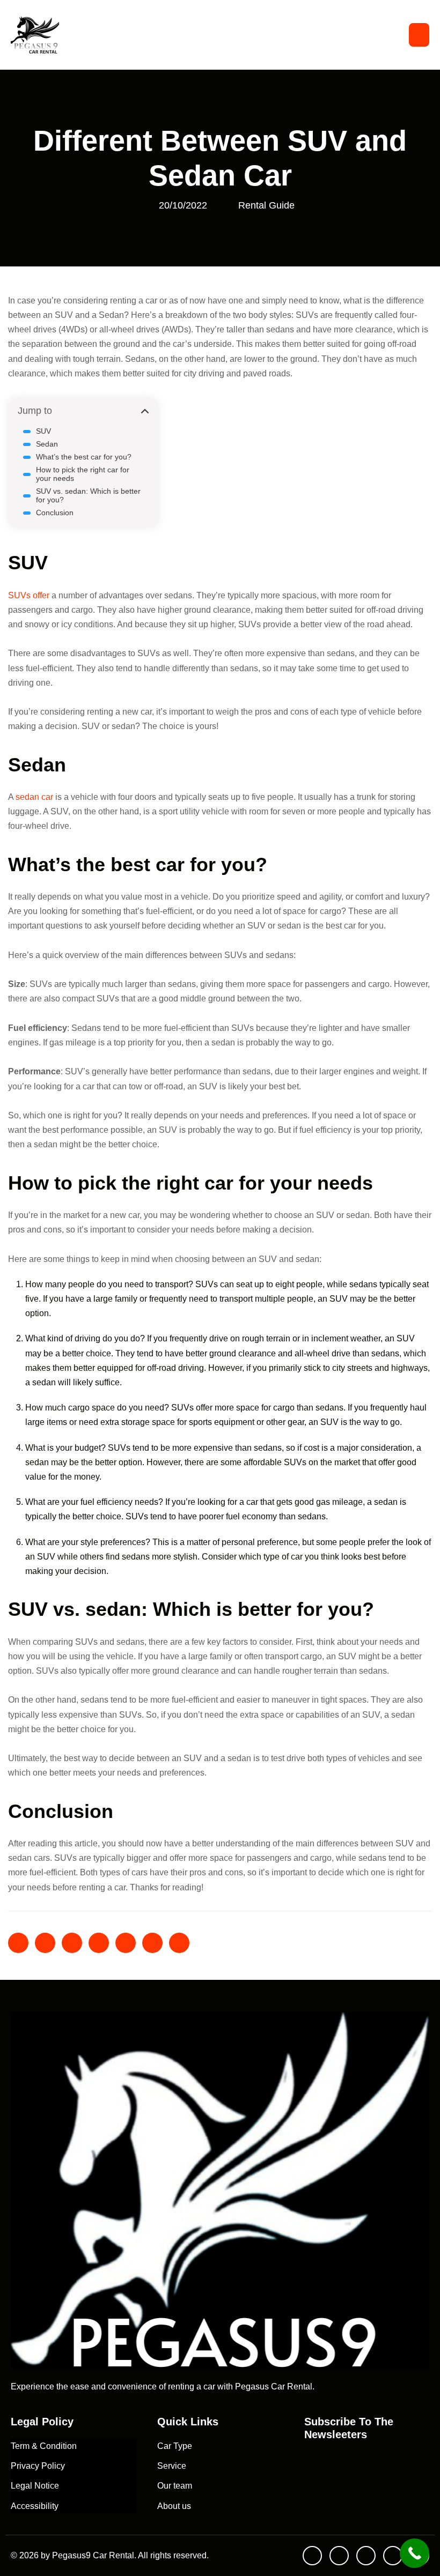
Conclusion (55, 513)
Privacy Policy (38, 2466)
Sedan (47, 444)
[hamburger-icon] (419, 35)
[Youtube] (312, 2556)
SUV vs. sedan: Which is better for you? (88, 495)
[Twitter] (366, 2556)
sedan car (35, 797)
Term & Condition (44, 2446)
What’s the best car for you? (84, 457)
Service (172, 2466)
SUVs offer (29, 595)
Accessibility (35, 2506)
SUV (43, 431)
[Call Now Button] (415, 2553)
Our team (175, 2486)
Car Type (175, 2446)
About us (174, 2506)
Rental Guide (266, 205)
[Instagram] (393, 2556)
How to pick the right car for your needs (83, 474)
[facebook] (339, 2556)
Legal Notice (35, 2486)
